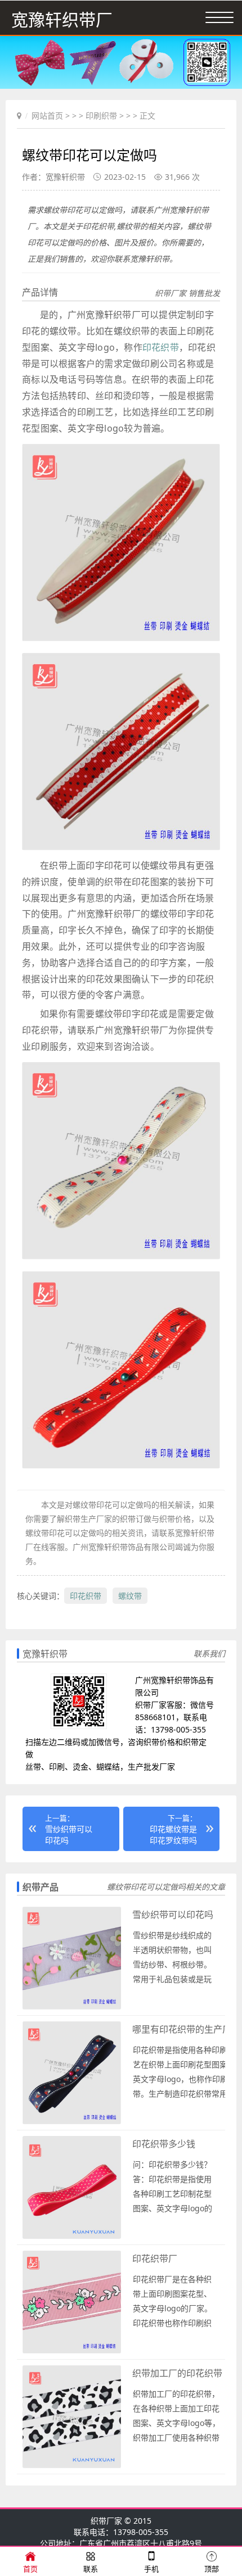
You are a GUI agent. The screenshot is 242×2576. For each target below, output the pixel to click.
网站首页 (47, 115)
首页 (30, 2569)
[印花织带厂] (72, 2351)
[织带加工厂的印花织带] (72, 2466)
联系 (91, 2569)
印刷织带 (101, 115)
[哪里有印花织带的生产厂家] (72, 2122)
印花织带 (161, 347)
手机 (151, 2569)
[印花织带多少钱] (72, 2236)
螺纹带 (130, 1596)
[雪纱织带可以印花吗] (72, 2007)
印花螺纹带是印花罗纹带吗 (173, 1835)
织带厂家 (106, 2521)
